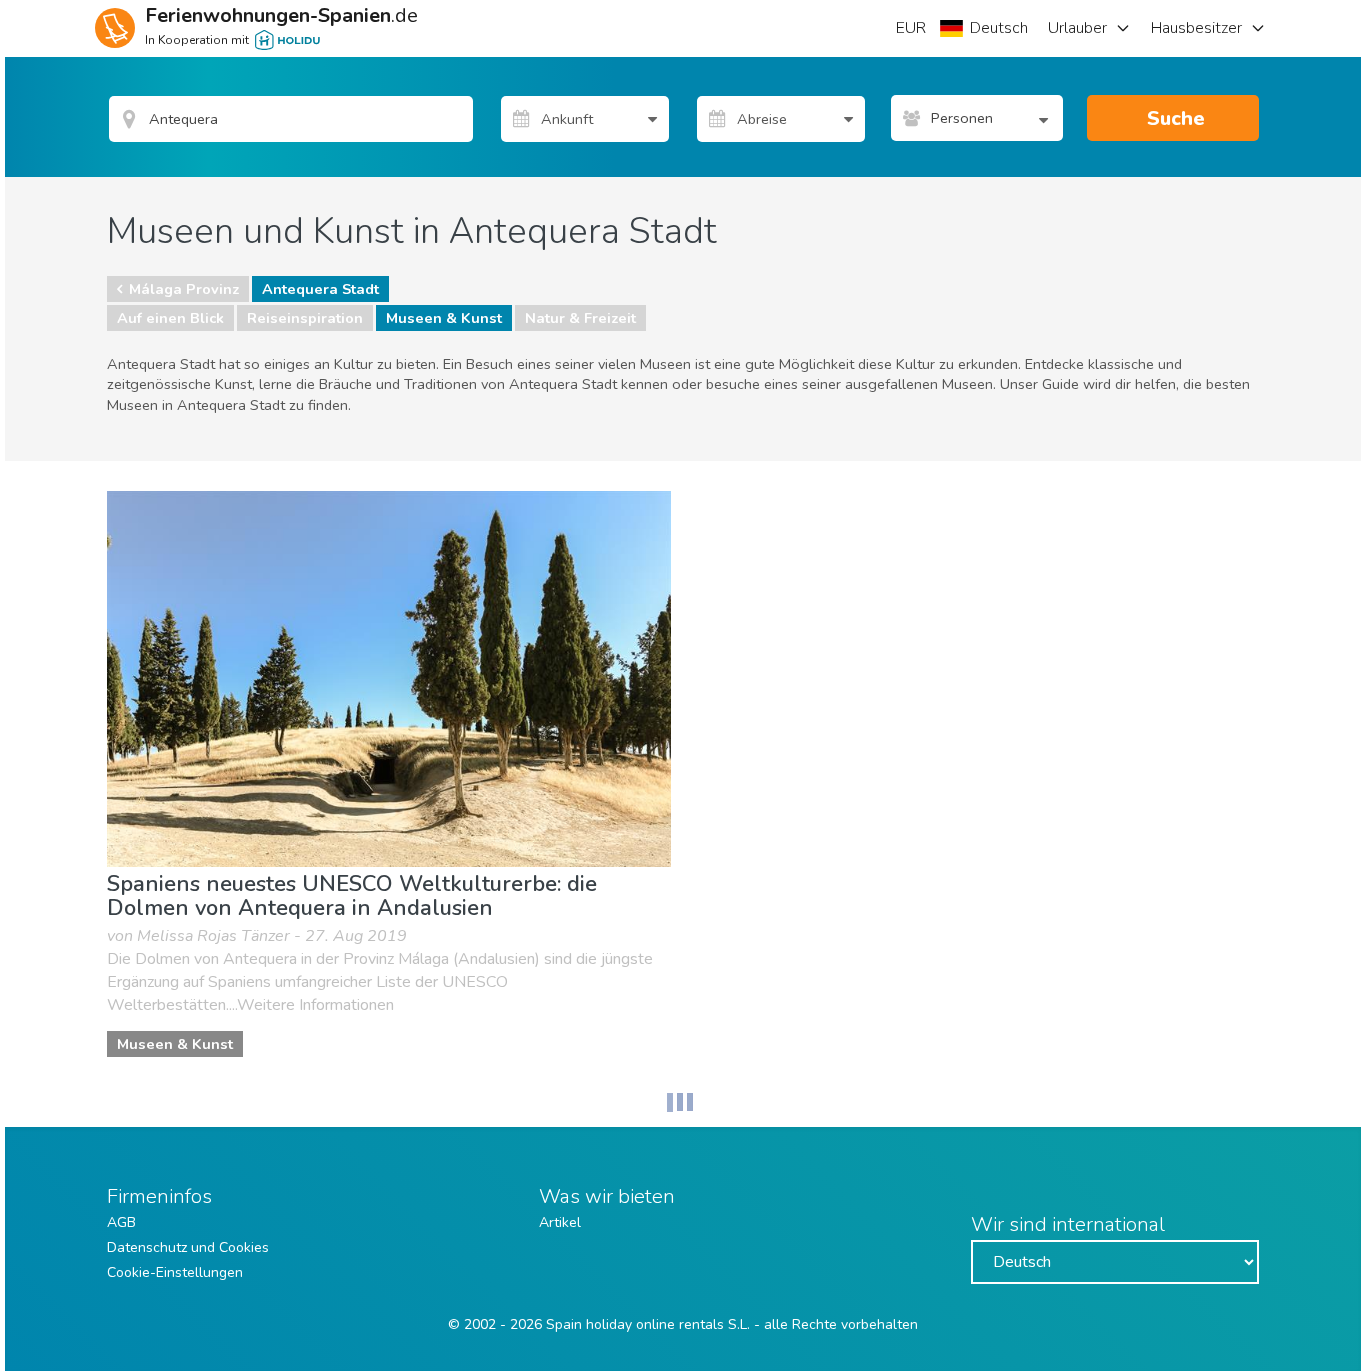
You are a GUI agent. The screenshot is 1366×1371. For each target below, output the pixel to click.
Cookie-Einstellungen (175, 1272)
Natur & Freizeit (580, 318)
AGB (121, 1222)
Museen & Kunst (444, 318)
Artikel (560, 1222)
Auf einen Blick (170, 318)
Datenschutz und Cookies (188, 1247)
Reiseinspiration (305, 318)
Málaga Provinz (184, 289)
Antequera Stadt (320, 289)
